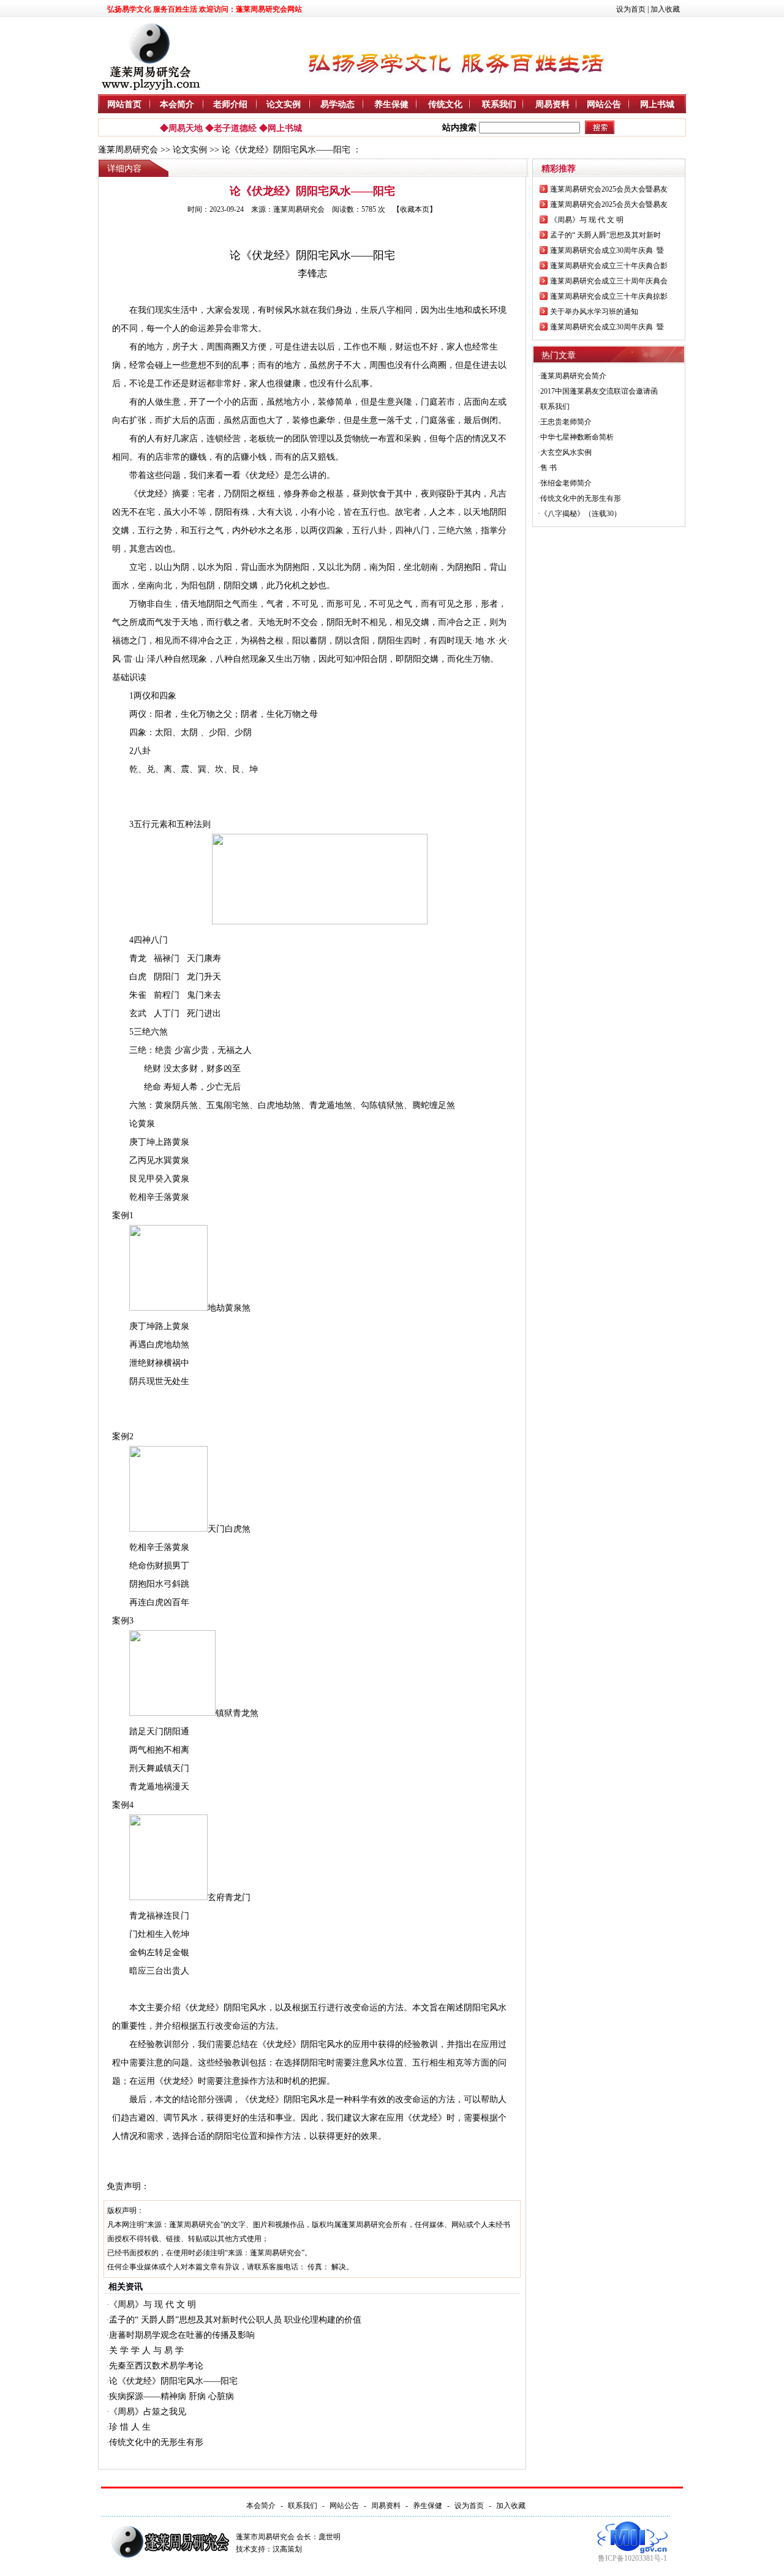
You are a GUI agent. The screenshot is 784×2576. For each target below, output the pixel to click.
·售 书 (547, 468)
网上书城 (657, 104)
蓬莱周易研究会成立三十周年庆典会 (609, 281)
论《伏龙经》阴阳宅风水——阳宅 (173, 2381)
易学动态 (337, 104)
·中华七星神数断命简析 (576, 437)
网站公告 (604, 104)
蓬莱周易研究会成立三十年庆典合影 (609, 266)
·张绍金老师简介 (565, 483)
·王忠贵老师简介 (565, 422)
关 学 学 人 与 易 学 (146, 2350)
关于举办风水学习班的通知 (594, 312)
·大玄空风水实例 (565, 452)
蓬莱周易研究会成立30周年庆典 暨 (607, 250)
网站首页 (124, 104)
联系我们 (499, 104)
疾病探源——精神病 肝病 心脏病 (171, 2396)
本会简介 (177, 104)
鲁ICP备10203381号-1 (632, 2558)
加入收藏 (665, 9)
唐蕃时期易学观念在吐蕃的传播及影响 (182, 2335)
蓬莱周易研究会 (128, 150)
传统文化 (445, 104)
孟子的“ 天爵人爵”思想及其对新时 (605, 235)
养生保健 (391, 104)
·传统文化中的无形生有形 (579, 498)
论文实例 (284, 104)
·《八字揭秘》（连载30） (579, 514)
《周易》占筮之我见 (148, 2412)
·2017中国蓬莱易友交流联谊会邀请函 (598, 391)
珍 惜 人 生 (130, 2427)
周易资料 (552, 104)
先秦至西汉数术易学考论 (156, 2366)
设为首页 (631, 9)
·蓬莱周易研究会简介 (572, 376)
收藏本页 (415, 209)
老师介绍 (230, 104)
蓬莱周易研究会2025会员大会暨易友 (609, 189)
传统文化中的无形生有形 (156, 2442)
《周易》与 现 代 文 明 (153, 2305)
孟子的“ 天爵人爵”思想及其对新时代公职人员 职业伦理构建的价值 (235, 2320)
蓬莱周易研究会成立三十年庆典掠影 (609, 296)
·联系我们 (554, 406)
